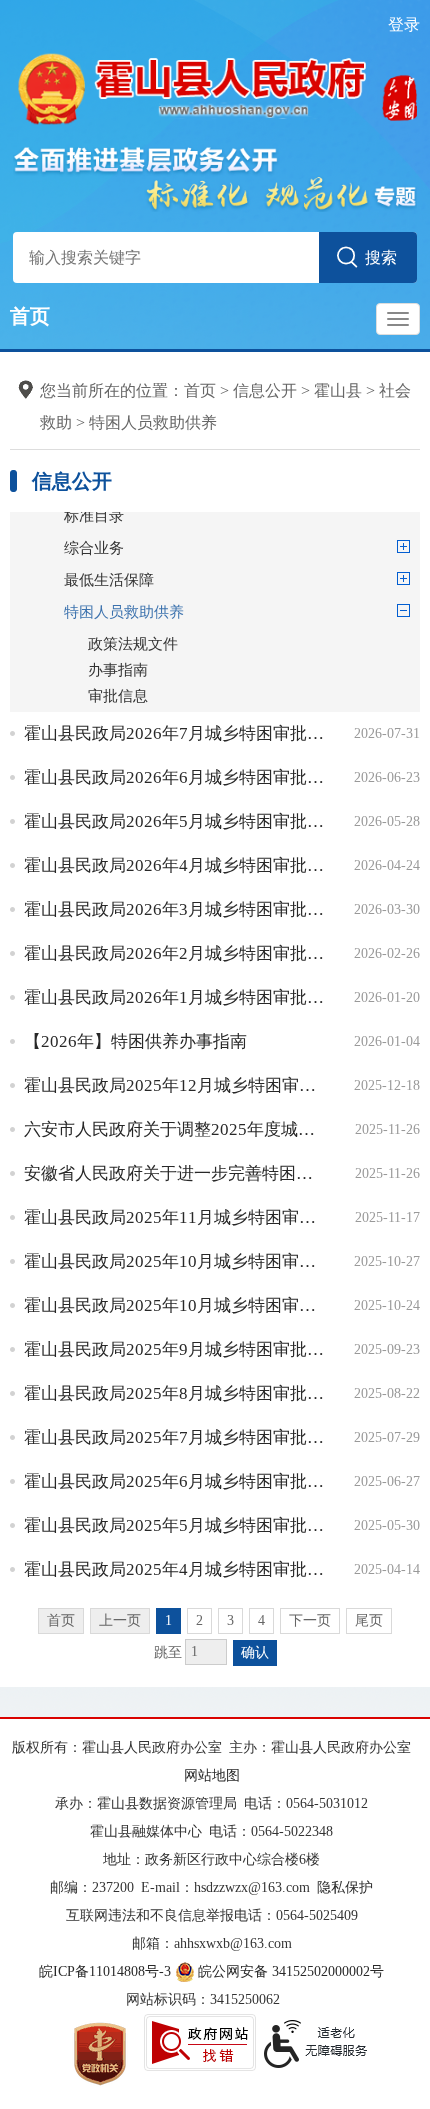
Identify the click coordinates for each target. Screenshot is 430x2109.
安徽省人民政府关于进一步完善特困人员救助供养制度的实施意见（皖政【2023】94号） (174, 1173)
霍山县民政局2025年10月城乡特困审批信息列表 (174, 1261)
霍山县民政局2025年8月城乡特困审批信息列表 (174, 1393)
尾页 (369, 1620)
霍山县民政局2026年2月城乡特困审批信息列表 (174, 953)
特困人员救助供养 (153, 422)
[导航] (398, 319)
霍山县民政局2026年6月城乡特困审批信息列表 (174, 777)
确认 (255, 1652)
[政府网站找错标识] (200, 2042)
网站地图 (212, 1775)
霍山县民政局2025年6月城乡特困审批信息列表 (174, 1481)
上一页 (120, 1620)
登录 (404, 24)
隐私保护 (345, 1887)
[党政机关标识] (100, 2052)
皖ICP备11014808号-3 (105, 1971)
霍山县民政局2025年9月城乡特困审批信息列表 (174, 1349)
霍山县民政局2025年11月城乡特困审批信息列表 (174, 1217)
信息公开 (265, 390)
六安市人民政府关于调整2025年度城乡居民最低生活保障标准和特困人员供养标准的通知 (174, 1129)
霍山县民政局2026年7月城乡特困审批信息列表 (174, 733)
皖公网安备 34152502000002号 (291, 1971)
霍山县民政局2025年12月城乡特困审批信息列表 (174, 1085)
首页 (30, 316)
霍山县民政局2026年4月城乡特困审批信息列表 (174, 865)
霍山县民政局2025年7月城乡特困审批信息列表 (174, 1437)
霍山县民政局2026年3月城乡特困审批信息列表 (174, 909)
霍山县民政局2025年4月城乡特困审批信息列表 (174, 1569)
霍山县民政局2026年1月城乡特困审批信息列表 (174, 997)
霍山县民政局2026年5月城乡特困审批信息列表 (174, 821)
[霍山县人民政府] (215, 86)
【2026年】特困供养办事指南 (135, 1041)
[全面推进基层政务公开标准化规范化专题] (215, 177)
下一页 (310, 1620)
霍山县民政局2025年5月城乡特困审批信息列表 (174, 1525)
